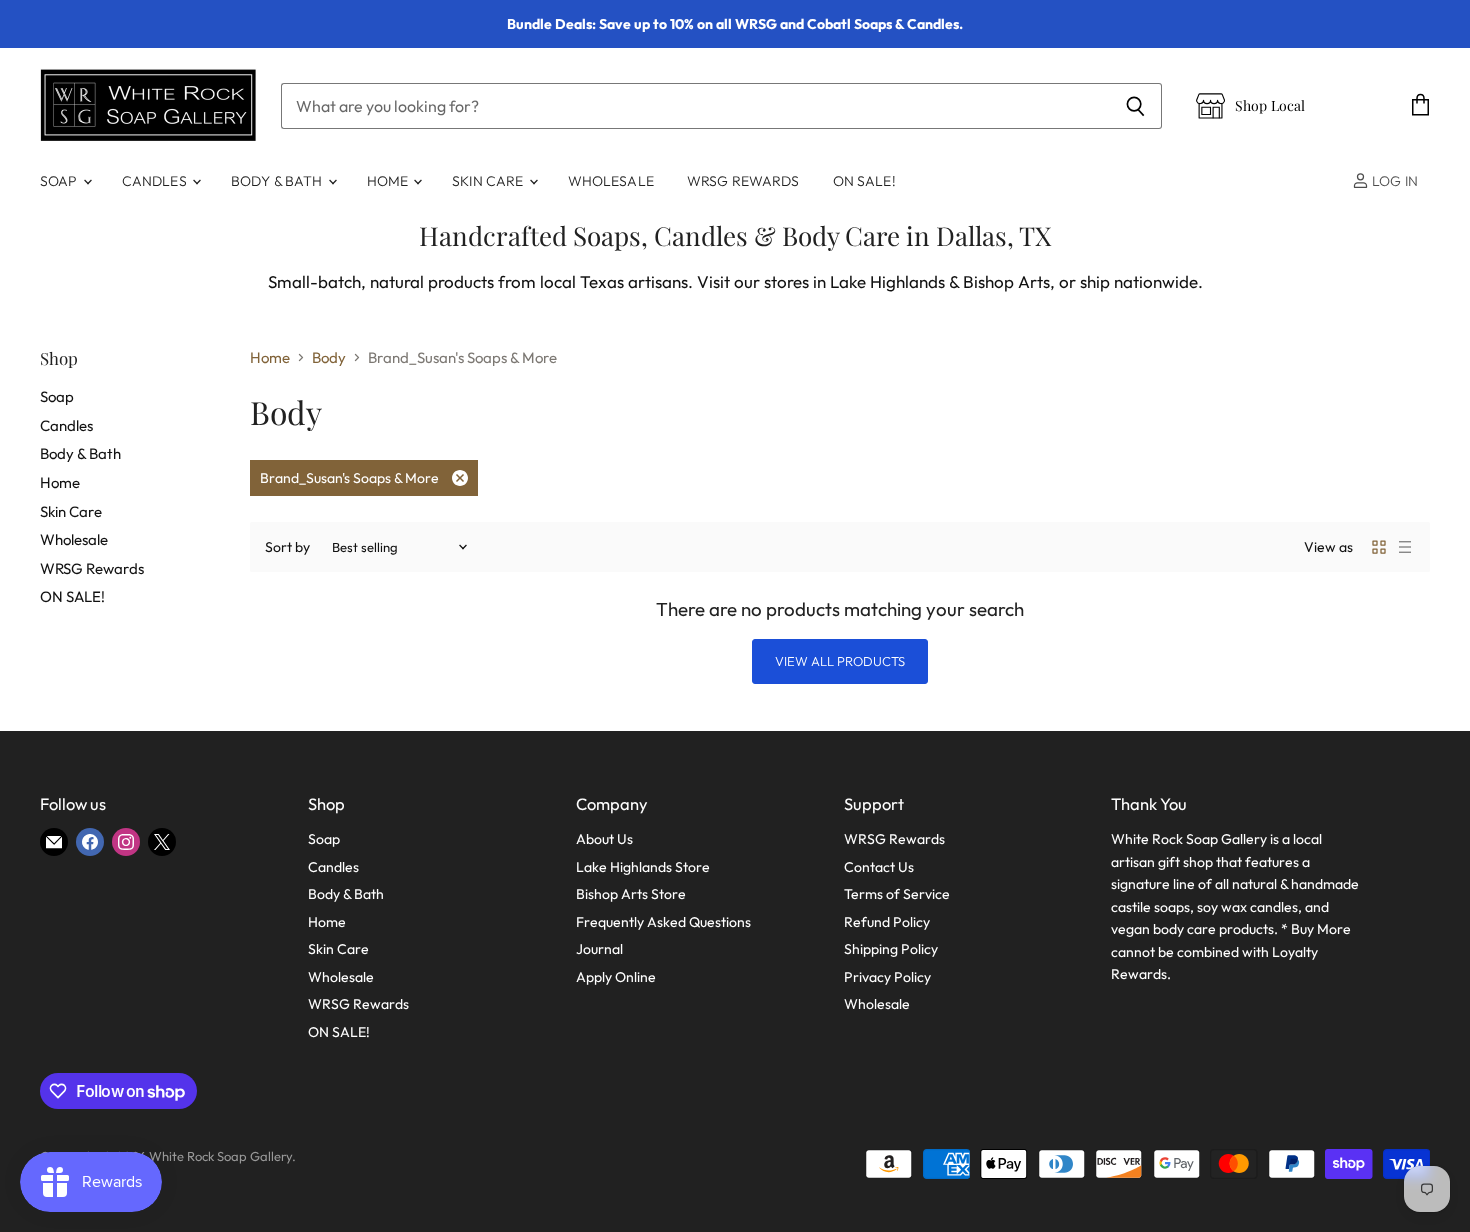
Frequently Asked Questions (663, 922)
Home (389, 181)
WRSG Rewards (743, 181)
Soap (60, 181)
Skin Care (489, 181)
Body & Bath (278, 181)
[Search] (1135, 106)
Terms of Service (897, 894)
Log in (1393, 181)
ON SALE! (864, 181)
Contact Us (879, 867)
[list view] (1405, 547)
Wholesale (611, 181)
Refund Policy (887, 922)
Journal (599, 949)
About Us (604, 839)
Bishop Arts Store (631, 894)
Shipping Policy (891, 949)
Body (329, 357)
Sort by (287, 547)
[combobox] (695, 106)
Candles (156, 181)
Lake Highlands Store (643, 867)
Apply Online (616, 977)
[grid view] (1379, 547)
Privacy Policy (887, 977)
